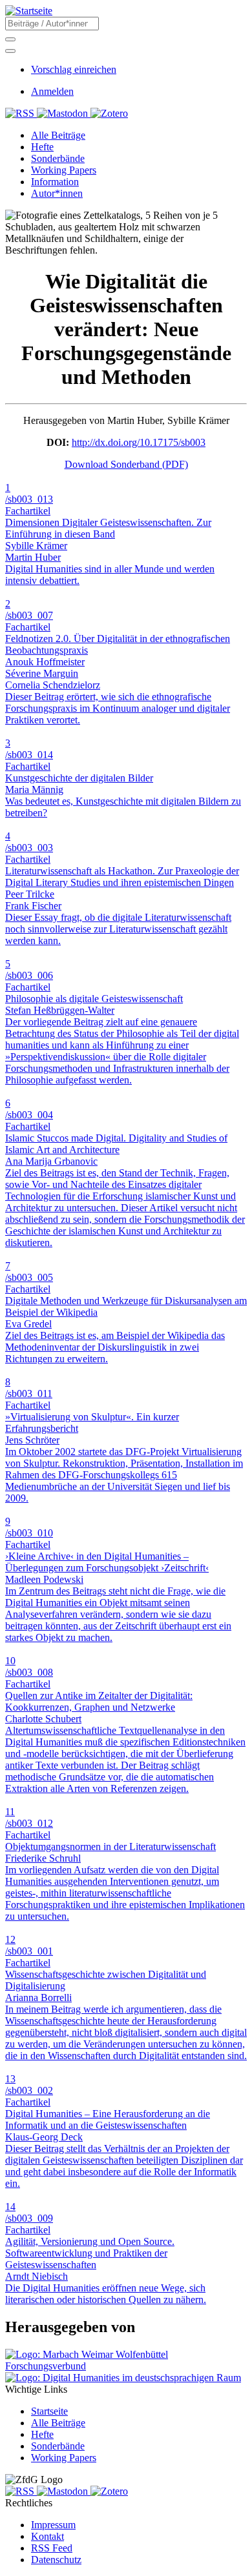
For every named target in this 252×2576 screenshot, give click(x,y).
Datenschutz (56, 2560)
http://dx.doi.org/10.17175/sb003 (139, 442)
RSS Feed (52, 2548)
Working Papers (64, 2458)
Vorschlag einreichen (74, 69)
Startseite (49, 2411)
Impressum (53, 2525)
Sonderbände (58, 2446)
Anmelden (52, 91)
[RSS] (21, 113)
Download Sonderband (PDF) (126, 464)
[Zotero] (109, 113)
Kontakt (47, 2536)
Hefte (42, 2434)
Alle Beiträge (58, 2423)
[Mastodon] (64, 113)
